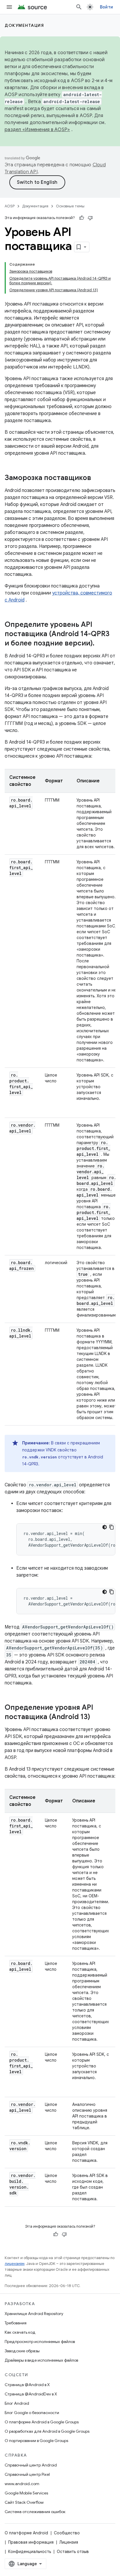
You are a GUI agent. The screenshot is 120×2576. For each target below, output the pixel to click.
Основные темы (70, 206)
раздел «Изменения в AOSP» (37, 130)
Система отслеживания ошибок (35, 2512)
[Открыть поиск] (79, 7)
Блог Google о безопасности (32, 2413)
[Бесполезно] (90, 218)
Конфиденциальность (30, 2552)
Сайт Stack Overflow (24, 2502)
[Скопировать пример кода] (112, 1527)
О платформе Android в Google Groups (42, 2422)
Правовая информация (31, 2542)
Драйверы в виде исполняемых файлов (41, 2360)
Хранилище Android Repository (34, 2314)
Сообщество (67, 2533)
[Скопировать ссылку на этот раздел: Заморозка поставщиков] (97, 478)
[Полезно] (82, 218)
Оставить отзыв (73, 2552)
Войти (106, 7)
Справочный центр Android (31, 2465)
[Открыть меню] (9, 7)
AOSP (10, 206)
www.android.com (22, 2484)
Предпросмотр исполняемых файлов (40, 2342)
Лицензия (69, 2542)
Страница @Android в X (27, 2385)
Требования (16, 2323)
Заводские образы (22, 2351)
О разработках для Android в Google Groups (47, 2431)
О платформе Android (26, 2533)
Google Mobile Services (26, 2493)
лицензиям (15, 2264)
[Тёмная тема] (105, 1527)
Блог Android (17, 2403)
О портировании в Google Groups (36, 2441)
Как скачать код (20, 2332)
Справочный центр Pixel (27, 2474)
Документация (24, 25)
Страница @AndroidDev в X (31, 2394)
